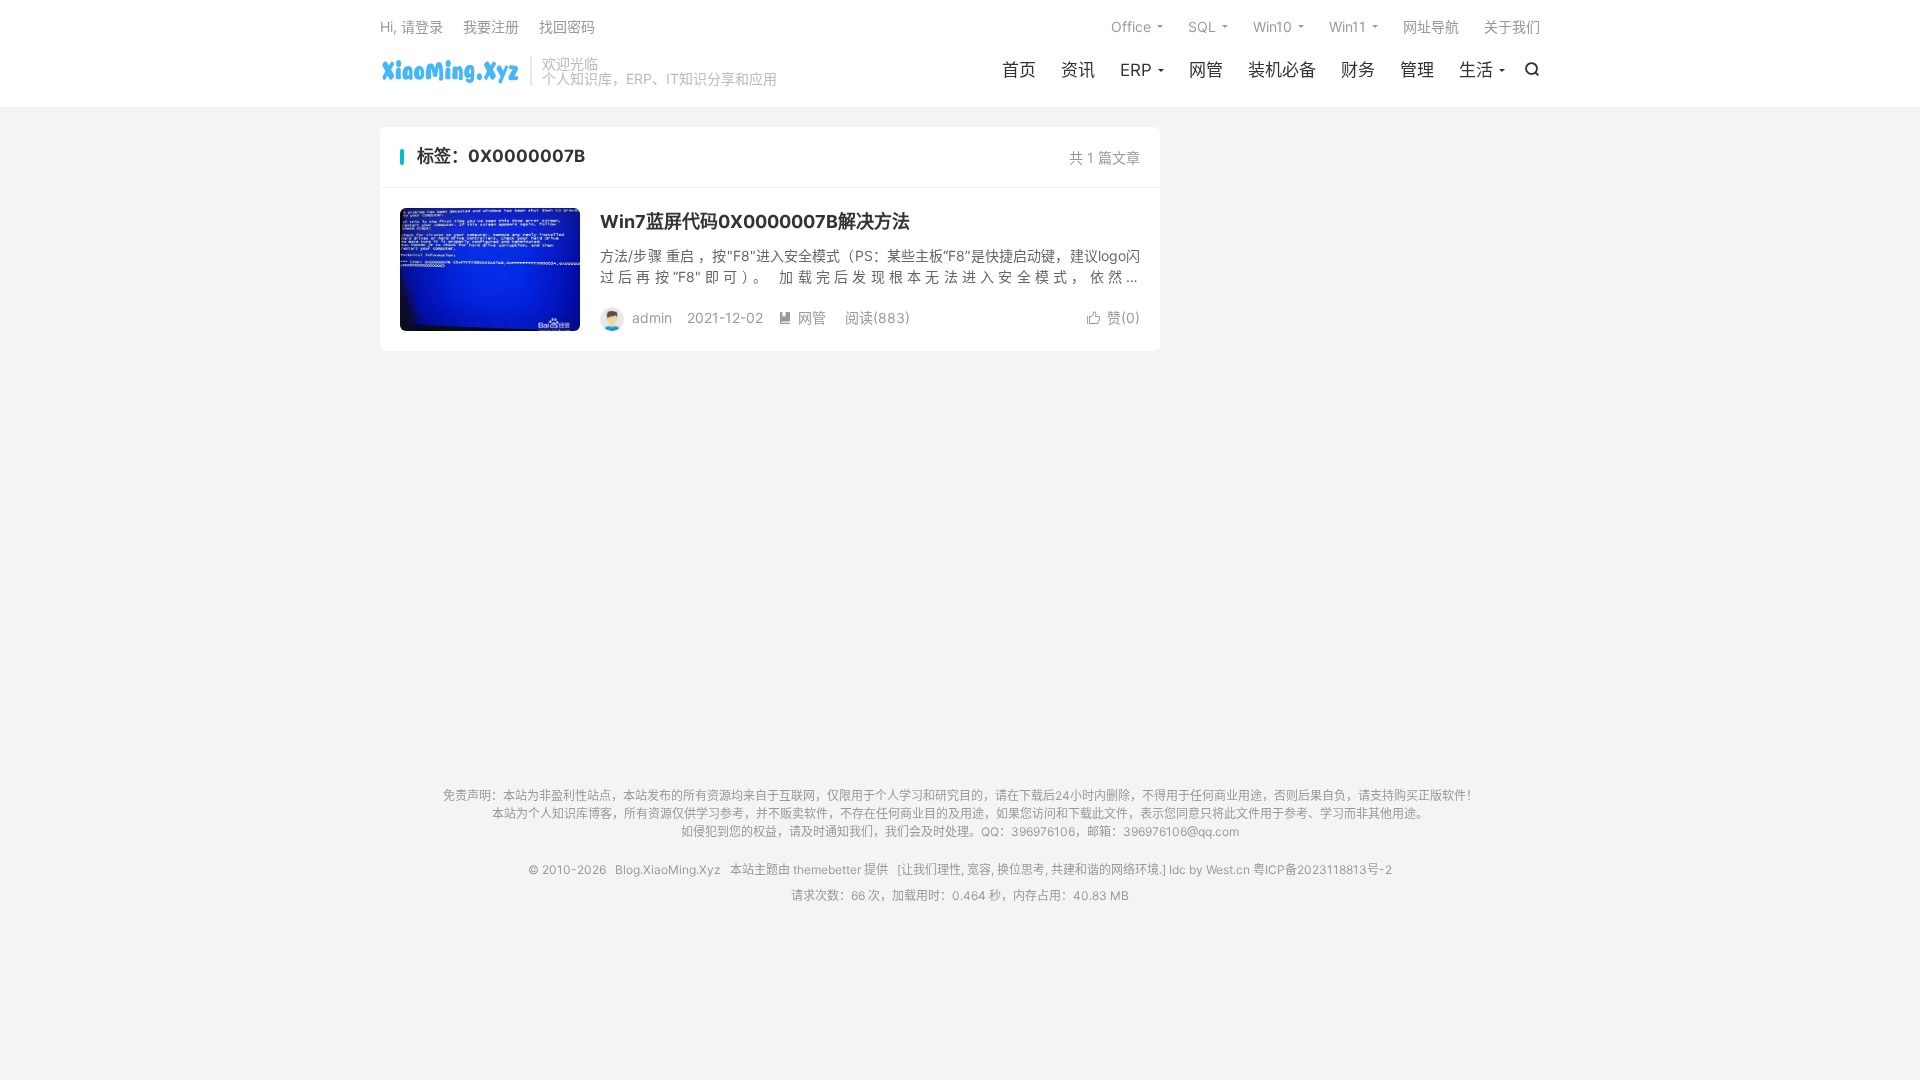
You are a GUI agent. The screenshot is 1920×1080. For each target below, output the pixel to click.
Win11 (1347, 26)
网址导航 (1431, 26)
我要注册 (491, 26)
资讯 (1078, 70)
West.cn (1228, 869)
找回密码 (567, 26)
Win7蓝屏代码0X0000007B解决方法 (755, 221)
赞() (1113, 317)
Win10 (1272, 26)
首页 (1019, 70)
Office (1131, 26)
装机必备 (1282, 70)
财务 (1358, 70)
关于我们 (1512, 26)
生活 (1476, 70)
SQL (1202, 26)
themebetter (827, 869)
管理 (1417, 70)
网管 (1206, 70)
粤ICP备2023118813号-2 (1322, 869)
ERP (1136, 70)
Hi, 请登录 (411, 26)
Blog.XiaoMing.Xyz (450, 71)
